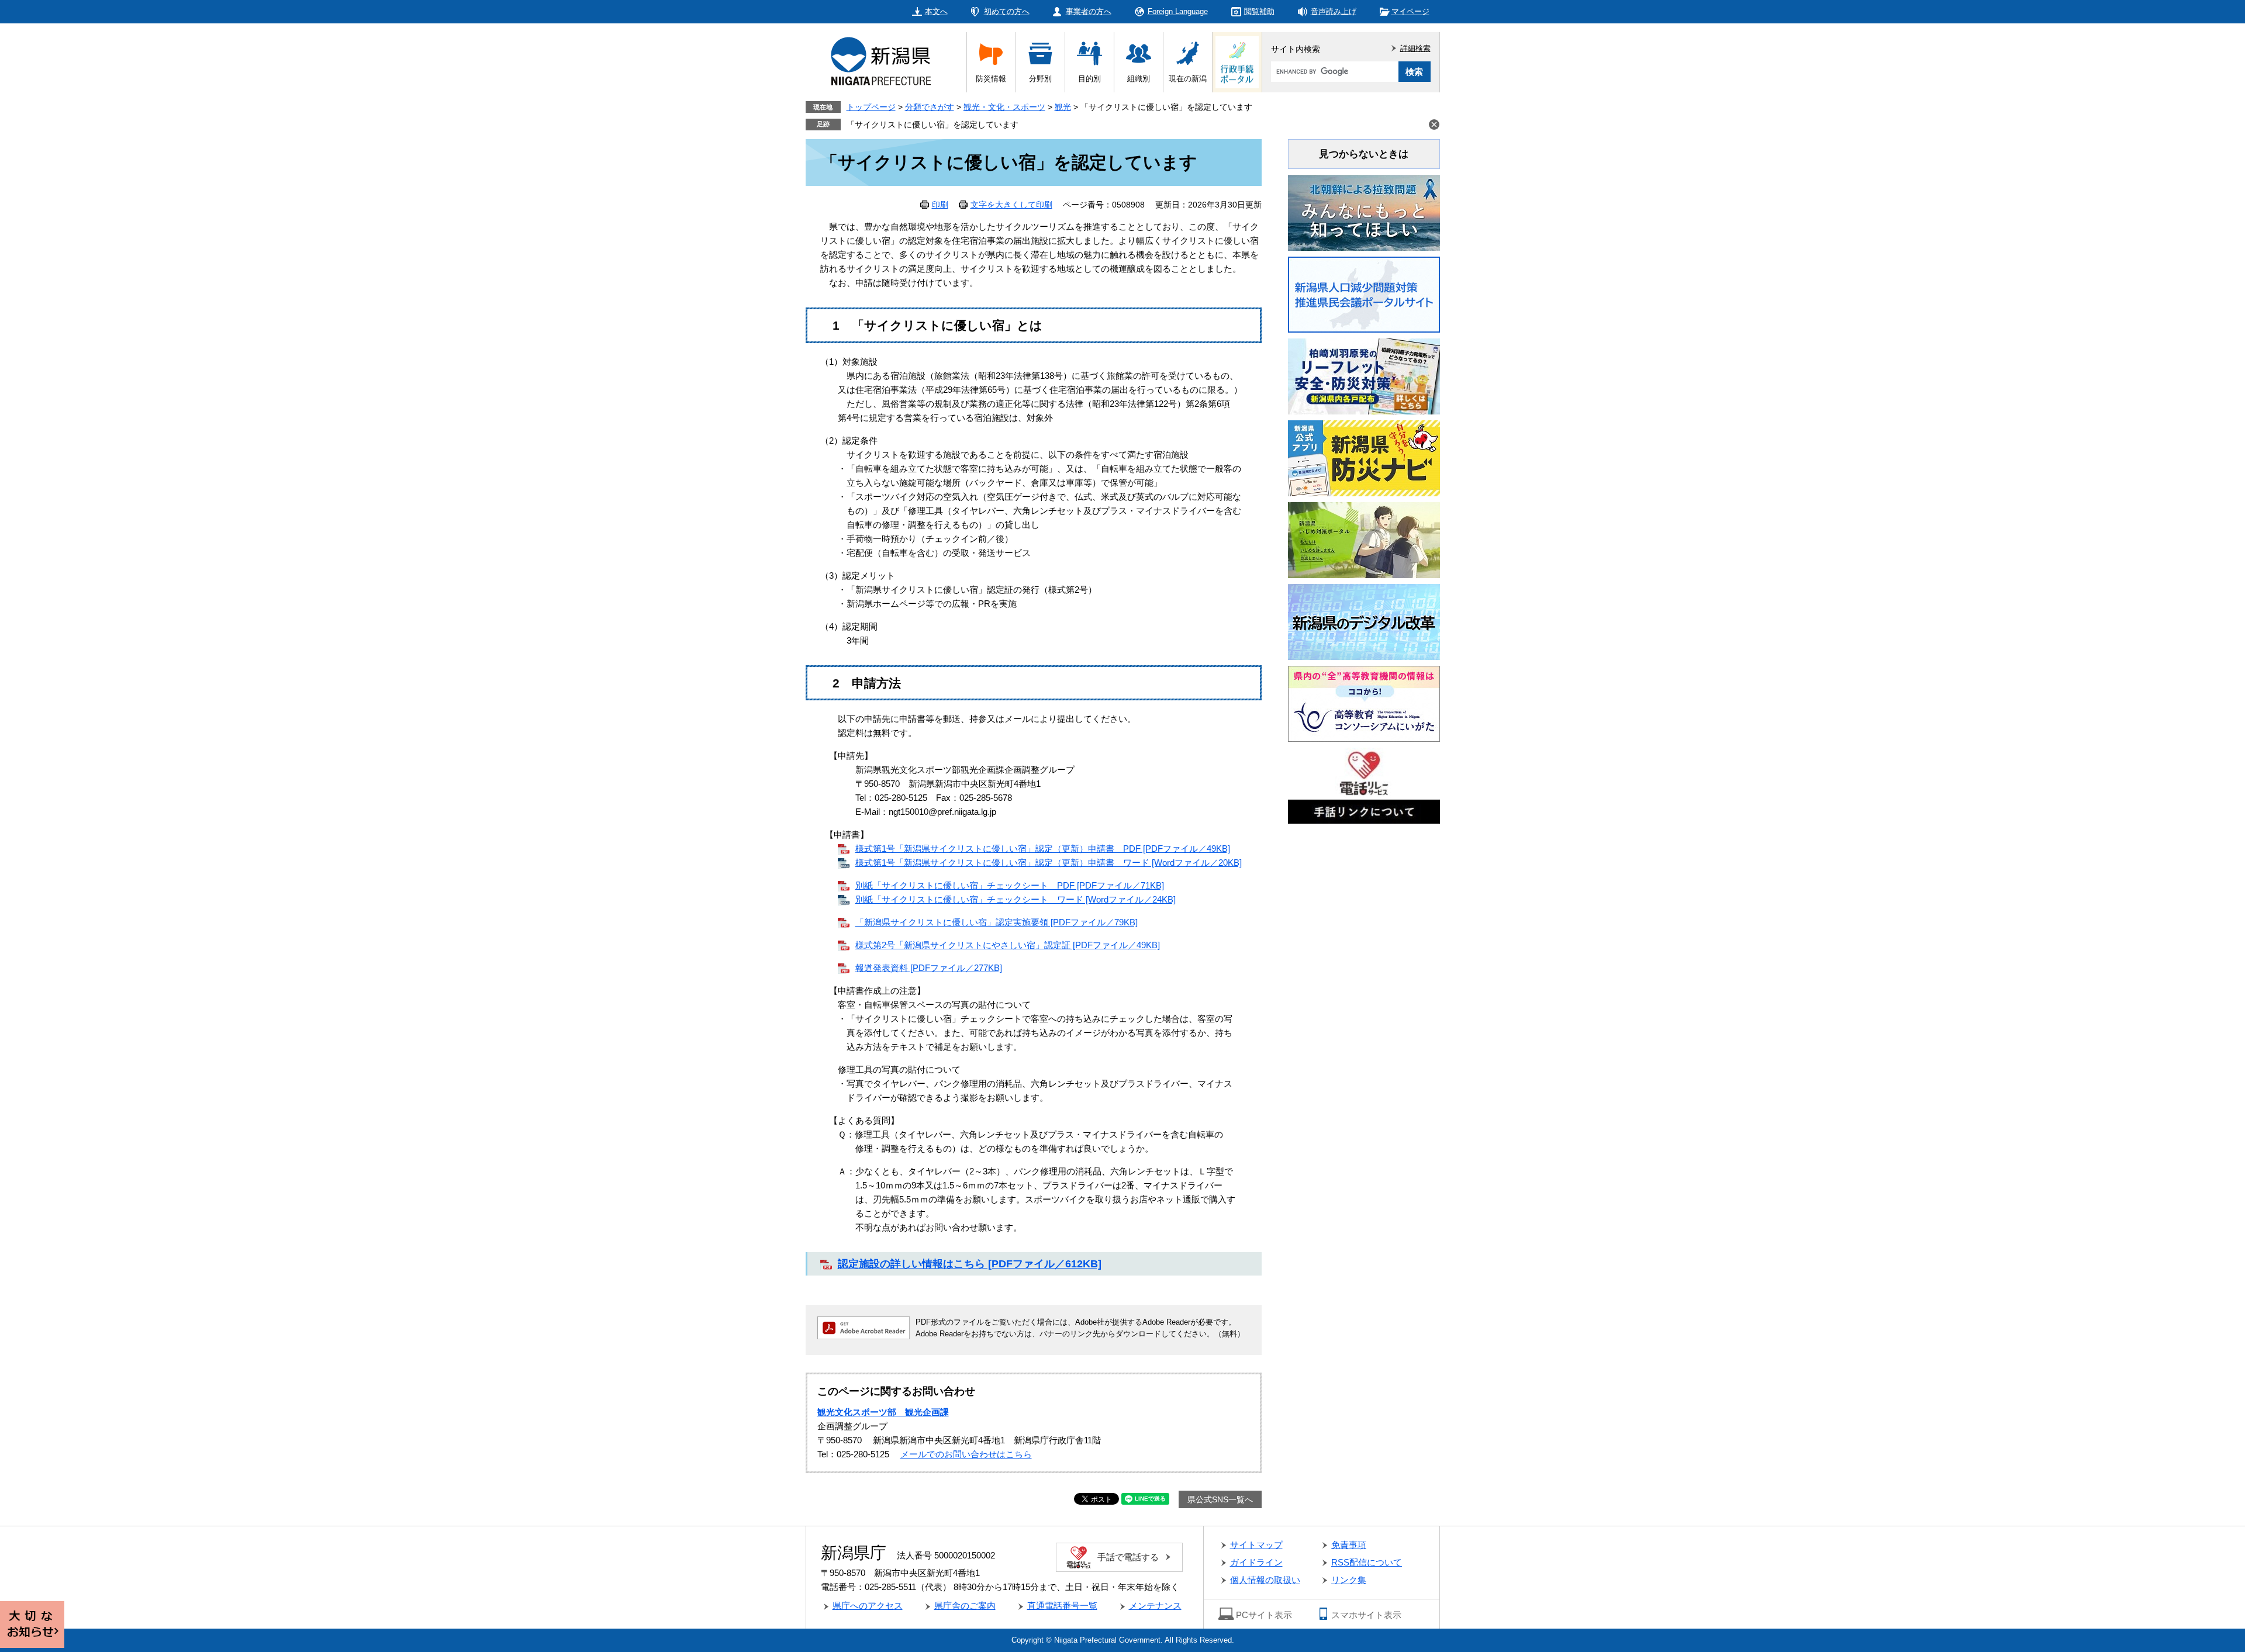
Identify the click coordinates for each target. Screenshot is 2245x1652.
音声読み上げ (1334, 11)
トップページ (871, 107)
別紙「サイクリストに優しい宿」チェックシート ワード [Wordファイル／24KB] (1016, 899)
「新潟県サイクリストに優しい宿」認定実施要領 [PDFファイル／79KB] (997, 922)
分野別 (1040, 79)
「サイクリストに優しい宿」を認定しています (932, 125)
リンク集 (1349, 1580)
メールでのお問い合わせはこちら (966, 1454)
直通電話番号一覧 (1062, 1606)
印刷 (940, 205)
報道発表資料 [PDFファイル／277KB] (929, 968)
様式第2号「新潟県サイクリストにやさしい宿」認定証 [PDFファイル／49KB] (1008, 945)
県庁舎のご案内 (965, 1606)
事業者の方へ (1089, 11)
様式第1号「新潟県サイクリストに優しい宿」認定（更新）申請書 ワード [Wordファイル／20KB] (1049, 863)
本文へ (936, 11)
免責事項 (1349, 1545)
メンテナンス (1155, 1606)
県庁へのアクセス (868, 1606)
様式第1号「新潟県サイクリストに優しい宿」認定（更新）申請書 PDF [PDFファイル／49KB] (1043, 849)
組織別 (1139, 79)
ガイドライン (1256, 1562)
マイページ (1410, 11)
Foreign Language (1178, 11)
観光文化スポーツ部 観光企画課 (883, 1412)
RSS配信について (1367, 1562)
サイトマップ (1256, 1545)
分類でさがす (930, 107)
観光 (1063, 107)
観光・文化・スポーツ (1004, 107)
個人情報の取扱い (1265, 1580)
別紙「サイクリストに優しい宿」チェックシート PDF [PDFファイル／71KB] (1010, 885)
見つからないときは (1364, 154)
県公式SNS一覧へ (1220, 1499)
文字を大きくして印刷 (1011, 205)
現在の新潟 (1188, 79)
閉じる (1434, 125)
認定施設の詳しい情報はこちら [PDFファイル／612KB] (970, 1264)
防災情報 (991, 79)
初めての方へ (1007, 11)
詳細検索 (1415, 48)
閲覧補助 (1259, 11)
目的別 (1089, 79)
